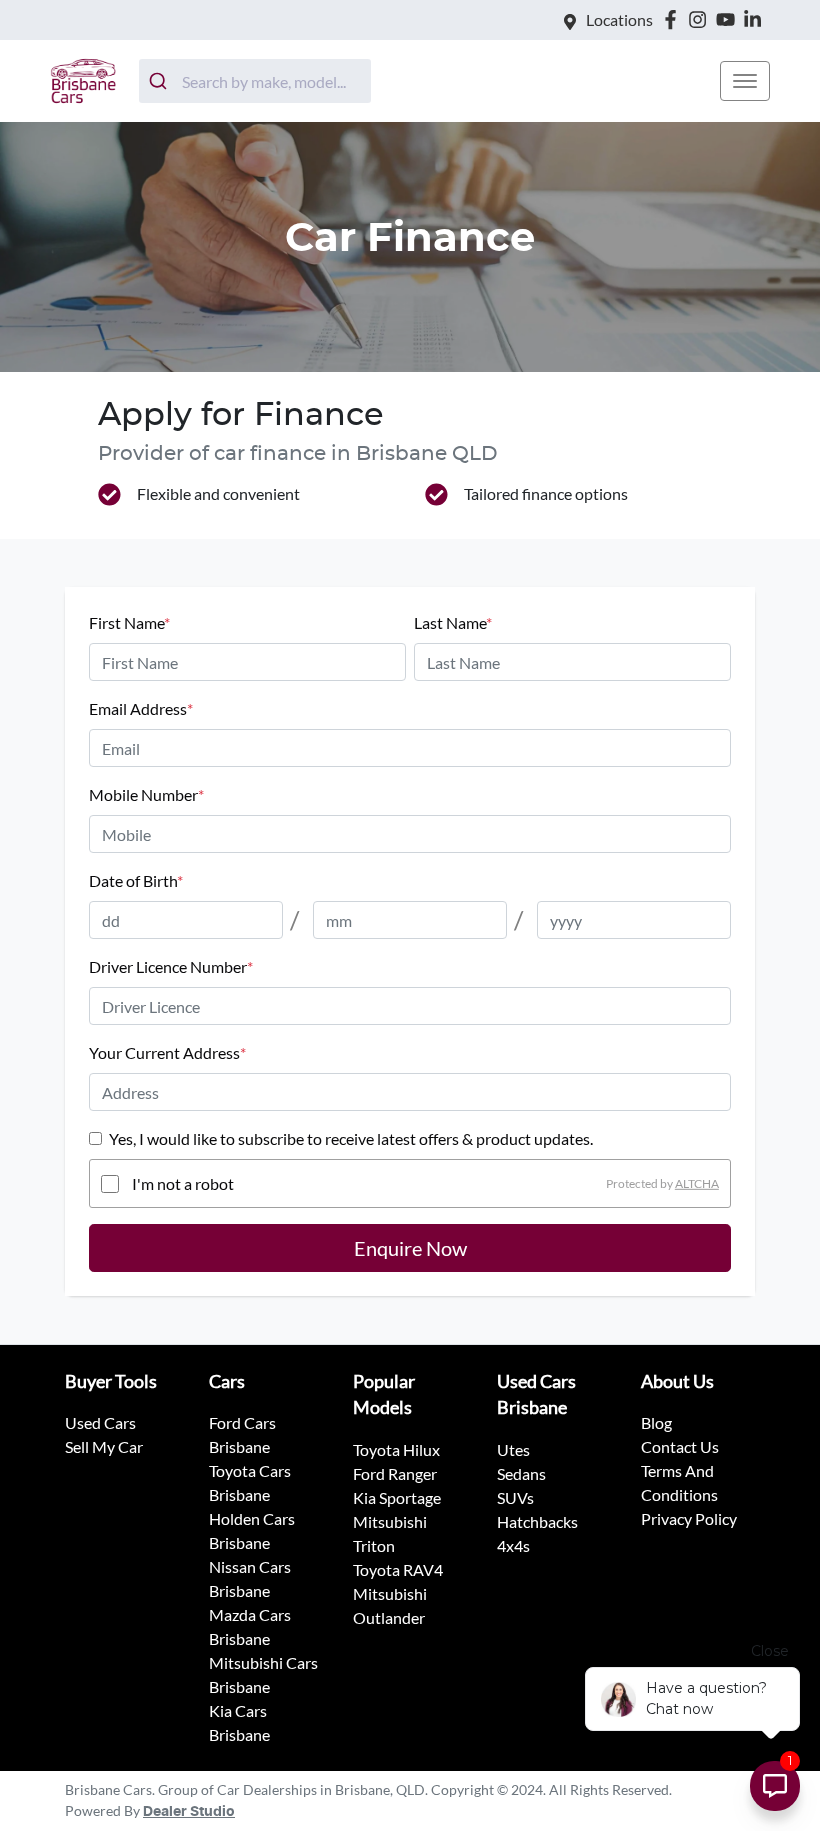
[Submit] (160, 81)
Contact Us (680, 1446)
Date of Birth (136, 880)
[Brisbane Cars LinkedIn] (756, 19)
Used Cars (100, 1422)
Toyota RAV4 (398, 1569)
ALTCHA (697, 1183)
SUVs (515, 1497)
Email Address (141, 708)
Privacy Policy (689, 1518)
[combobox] (255, 81)
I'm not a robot (183, 1183)
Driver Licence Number (171, 966)
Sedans (521, 1473)
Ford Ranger (395, 1473)
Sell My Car (104, 1446)
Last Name (453, 622)
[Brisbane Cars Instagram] (701, 19)
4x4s (513, 1545)
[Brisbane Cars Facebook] (674, 19)
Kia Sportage (397, 1497)
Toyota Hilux (396, 1449)
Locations (619, 19)
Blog (656, 1422)
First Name (129, 622)
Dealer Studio (189, 1812)
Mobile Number (146, 794)
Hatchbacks (537, 1521)
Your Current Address (167, 1052)
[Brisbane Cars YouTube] (729, 19)
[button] (745, 81)
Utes (513, 1449)
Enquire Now (410, 1248)
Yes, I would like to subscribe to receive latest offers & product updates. (351, 1138)
